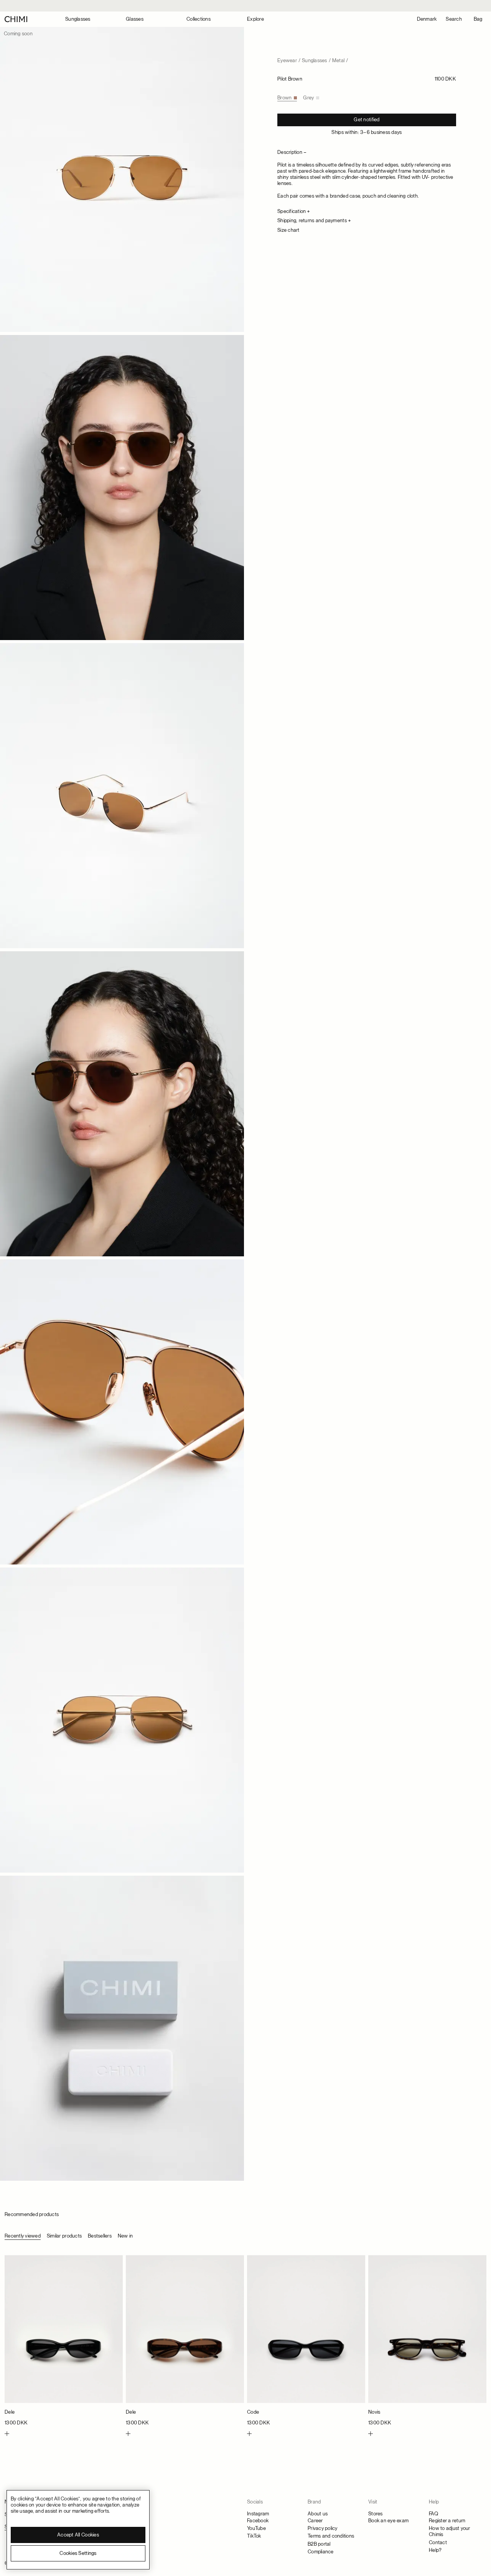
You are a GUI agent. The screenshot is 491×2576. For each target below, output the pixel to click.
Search (454, 19)
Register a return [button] (447, 2521)
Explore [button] (255, 19)
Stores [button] (376, 2514)
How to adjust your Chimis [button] (450, 2531)
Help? (435, 2550)
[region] (78, 2530)
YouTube (256, 2528)
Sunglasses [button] (78, 19)
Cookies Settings (78, 2553)
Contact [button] (438, 2542)
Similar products (64, 2236)
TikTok (254, 2536)
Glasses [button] (135, 19)
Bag (478, 19)
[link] (64, 2341)
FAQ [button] (433, 2514)
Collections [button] (199, 19)
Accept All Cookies (78, 2535)
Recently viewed (23, 2236)
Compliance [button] (321, 2552)
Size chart (288, 230)
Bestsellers (100, 2236)
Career (315, 2521)
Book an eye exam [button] (388, 2521)
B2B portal (319, 2544)
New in (125, 2236)
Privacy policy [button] (323, 2528)
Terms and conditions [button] (331, 2536)
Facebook (258, 2521)
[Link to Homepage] (16, 19)
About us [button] (318, 2514)
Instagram (258, 2514)
